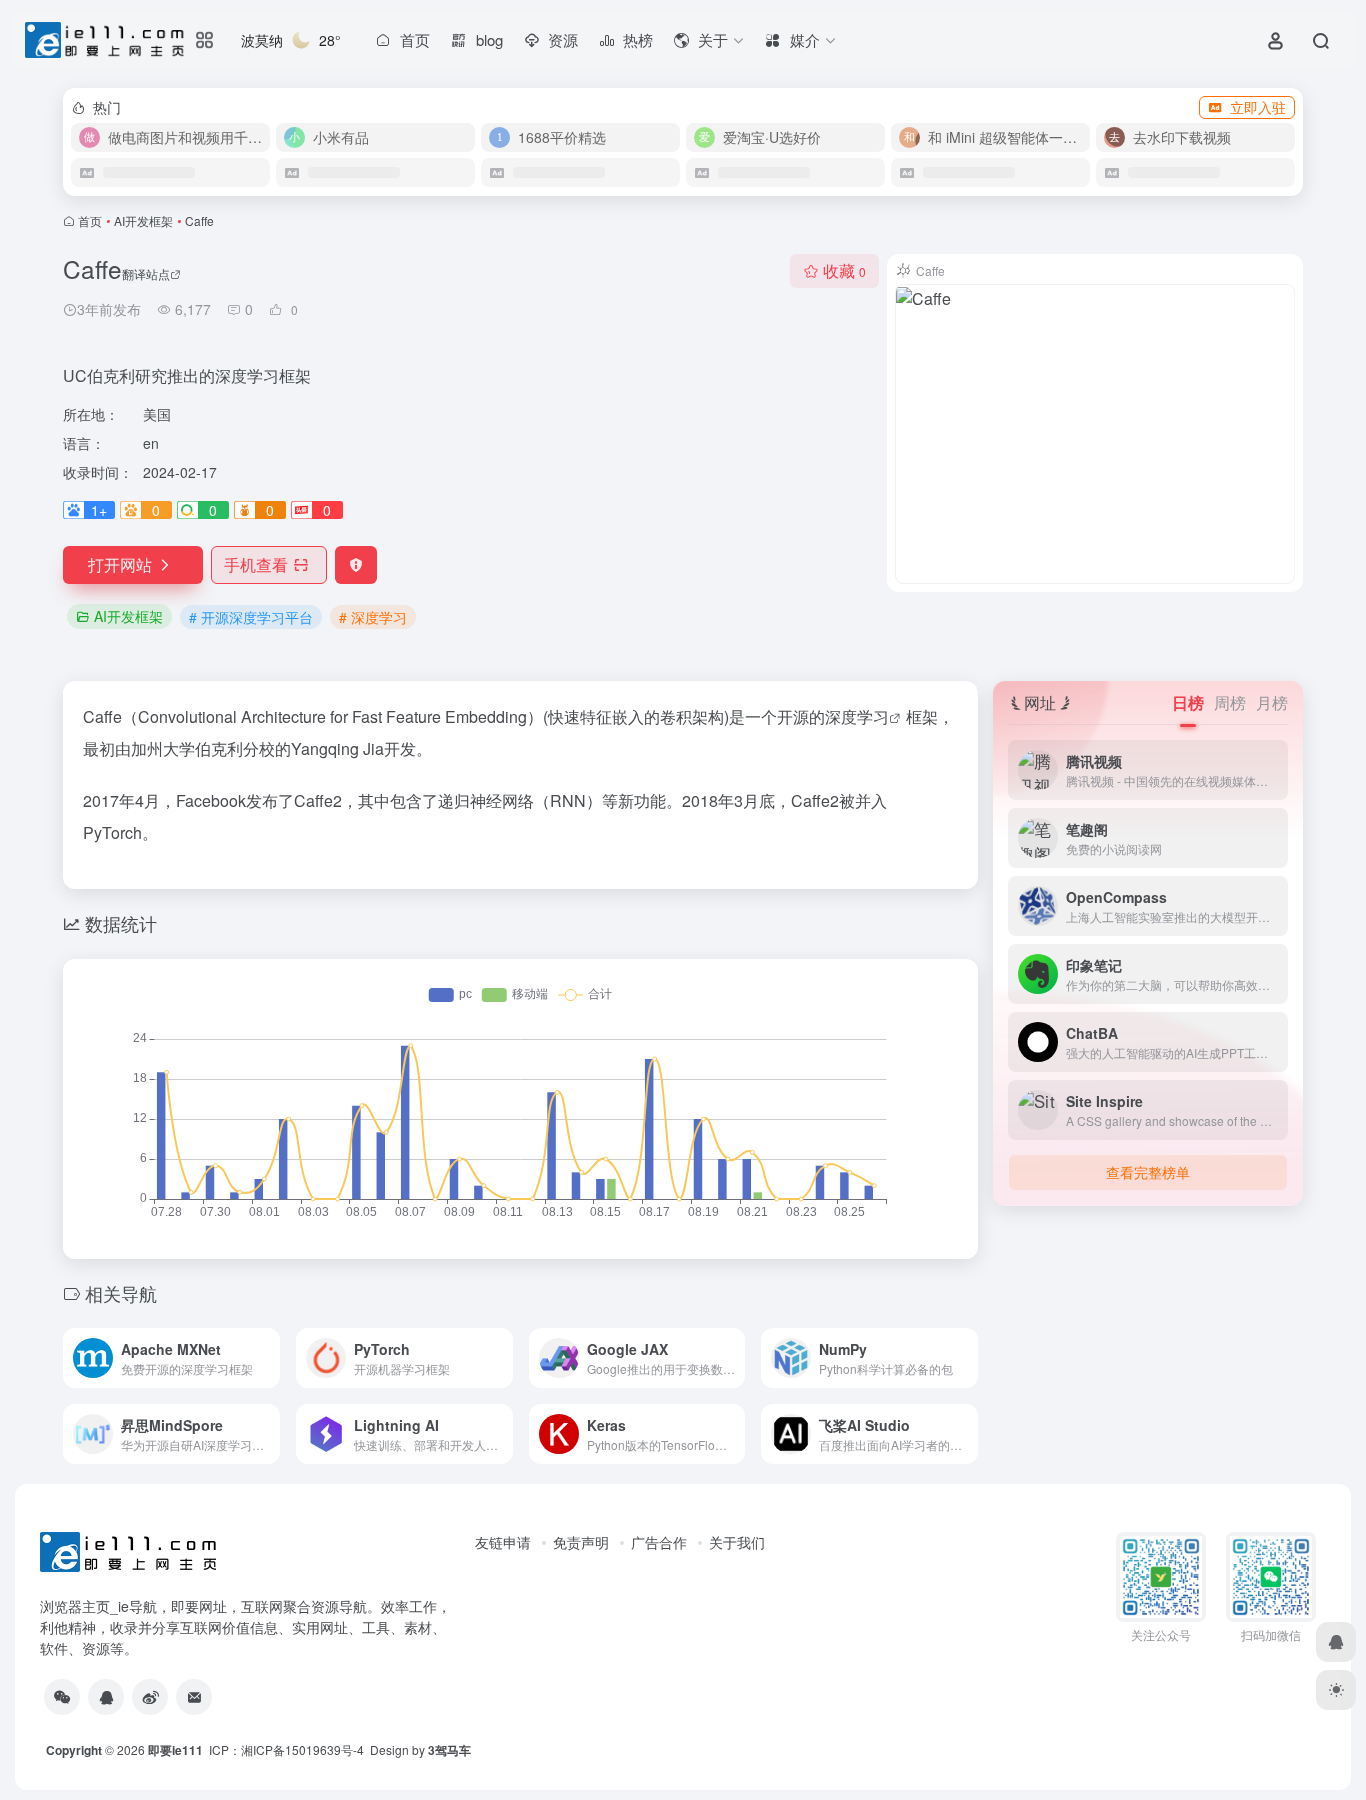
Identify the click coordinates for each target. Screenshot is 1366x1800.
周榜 (1230, 702)
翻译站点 (146, 273)
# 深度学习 (373, 617)
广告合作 (659, 1542)
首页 (90, 220)
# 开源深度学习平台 (251, 617)
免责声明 (581, 1542)
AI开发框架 (143, 220)
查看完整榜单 (1148, 1172)
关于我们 (737, 1542)
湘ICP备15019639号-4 (302, 1749)
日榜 (1188, 702)
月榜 (1272, 702)
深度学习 (857, 716)
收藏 (844, 270)
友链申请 (503, 1542)
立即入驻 (1258, 107)
